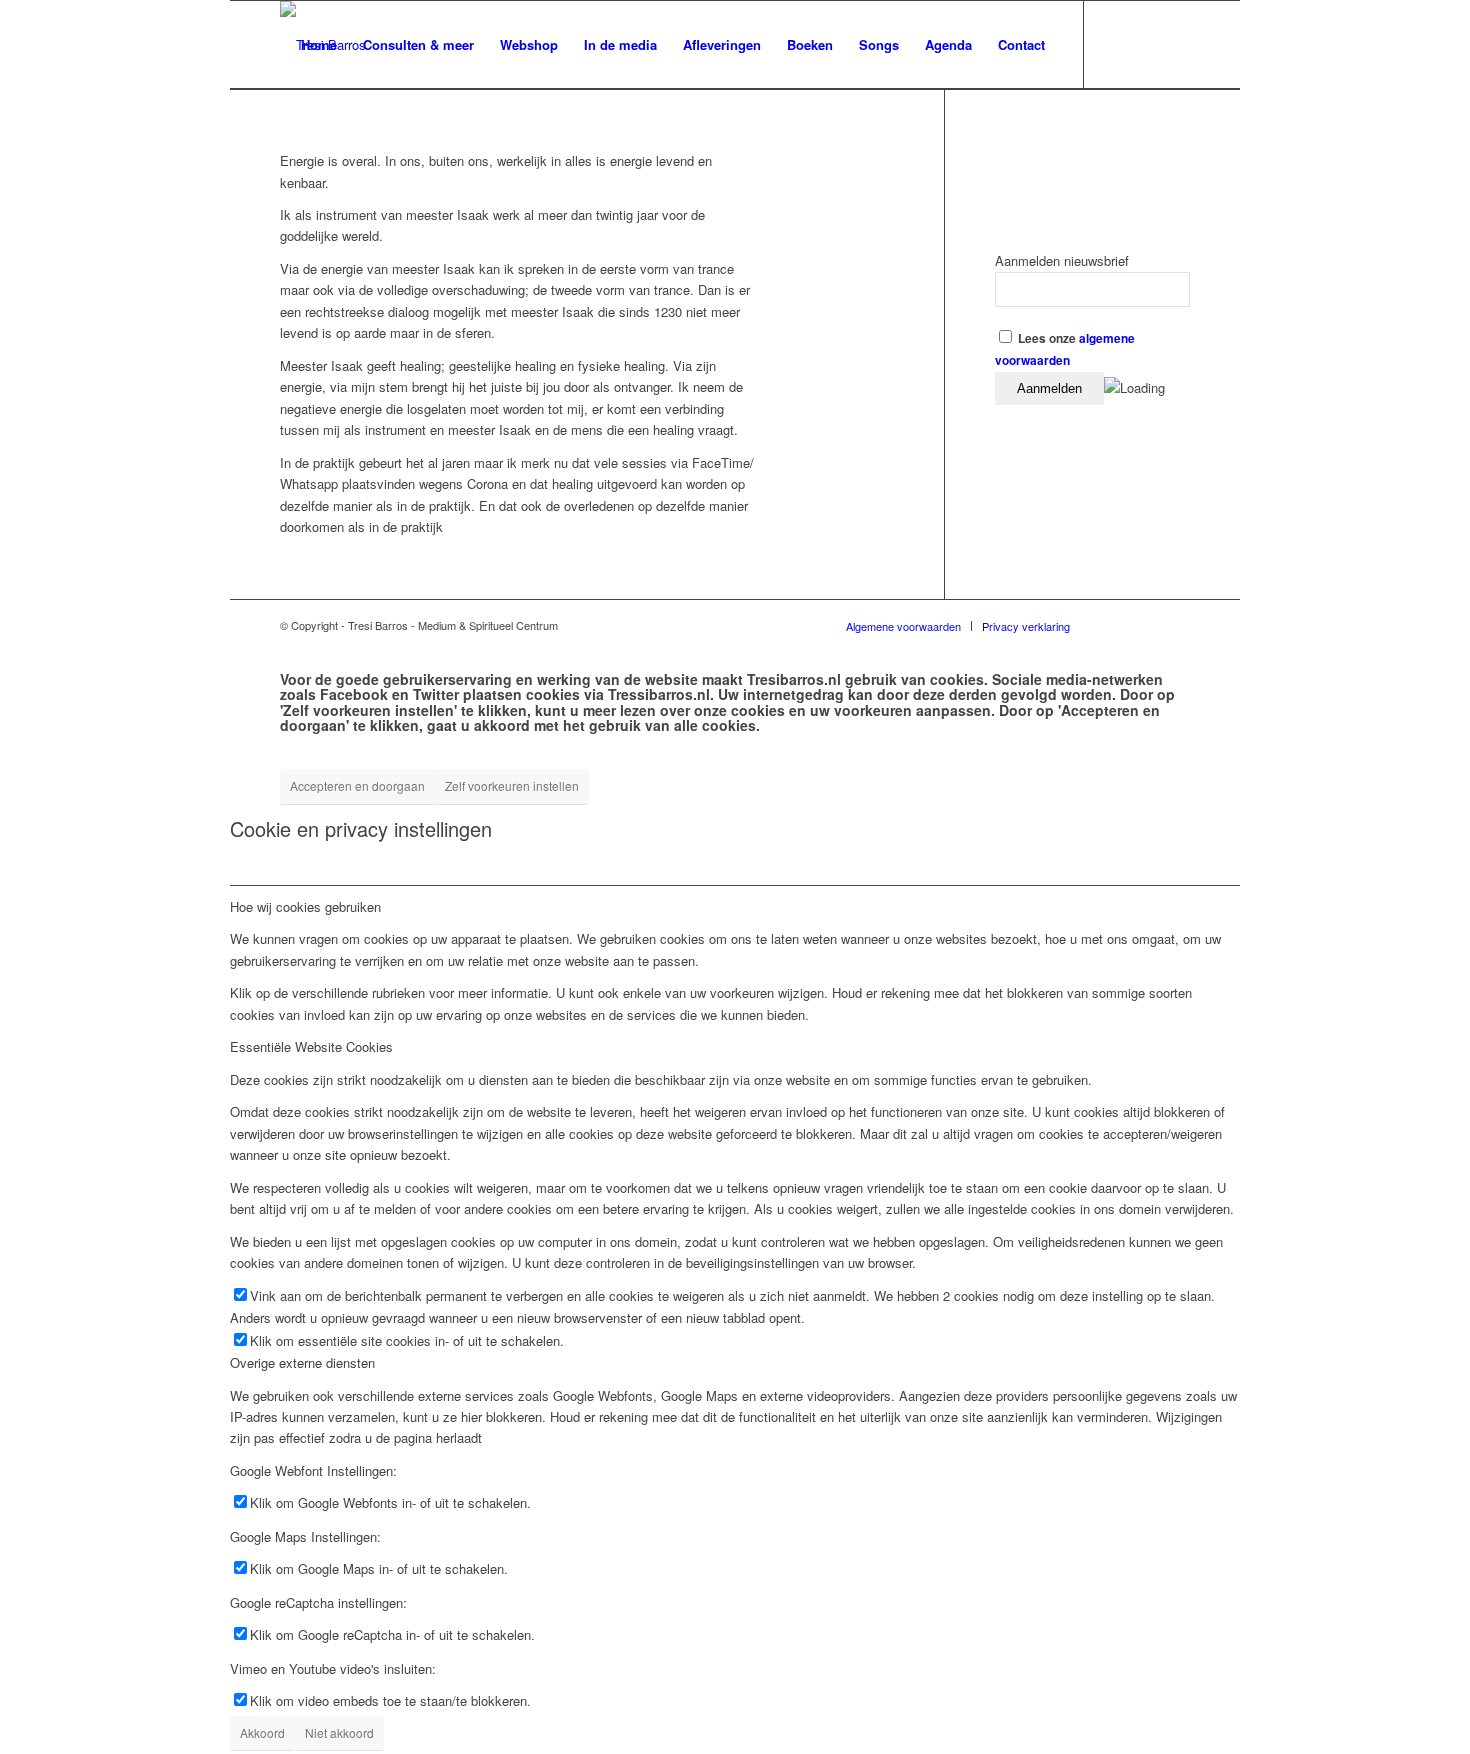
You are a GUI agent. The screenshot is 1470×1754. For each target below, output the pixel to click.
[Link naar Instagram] (1175, 44)
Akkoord (262, 1732)
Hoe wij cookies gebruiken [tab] (305, 906)
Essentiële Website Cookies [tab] (311, 1046)
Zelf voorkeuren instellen (512, 785)
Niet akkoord (339, 1732)
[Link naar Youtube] (1145, 44)
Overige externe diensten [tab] (302, 1362)
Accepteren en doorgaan (357, 785)
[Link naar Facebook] (1115, 44)
